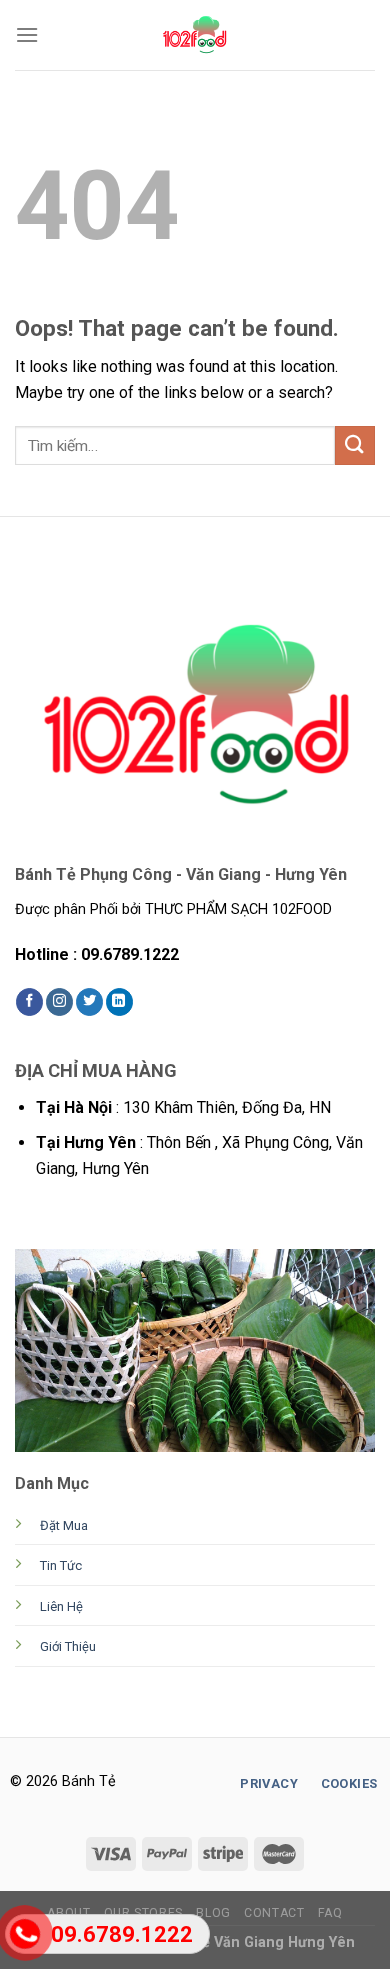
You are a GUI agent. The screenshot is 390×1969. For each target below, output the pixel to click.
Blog (213, 1913)
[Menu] (27, 34)
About (68, 1913)
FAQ (330, 1913)
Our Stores (143, 1913)
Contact (274, 1913)
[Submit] (355, 445)
